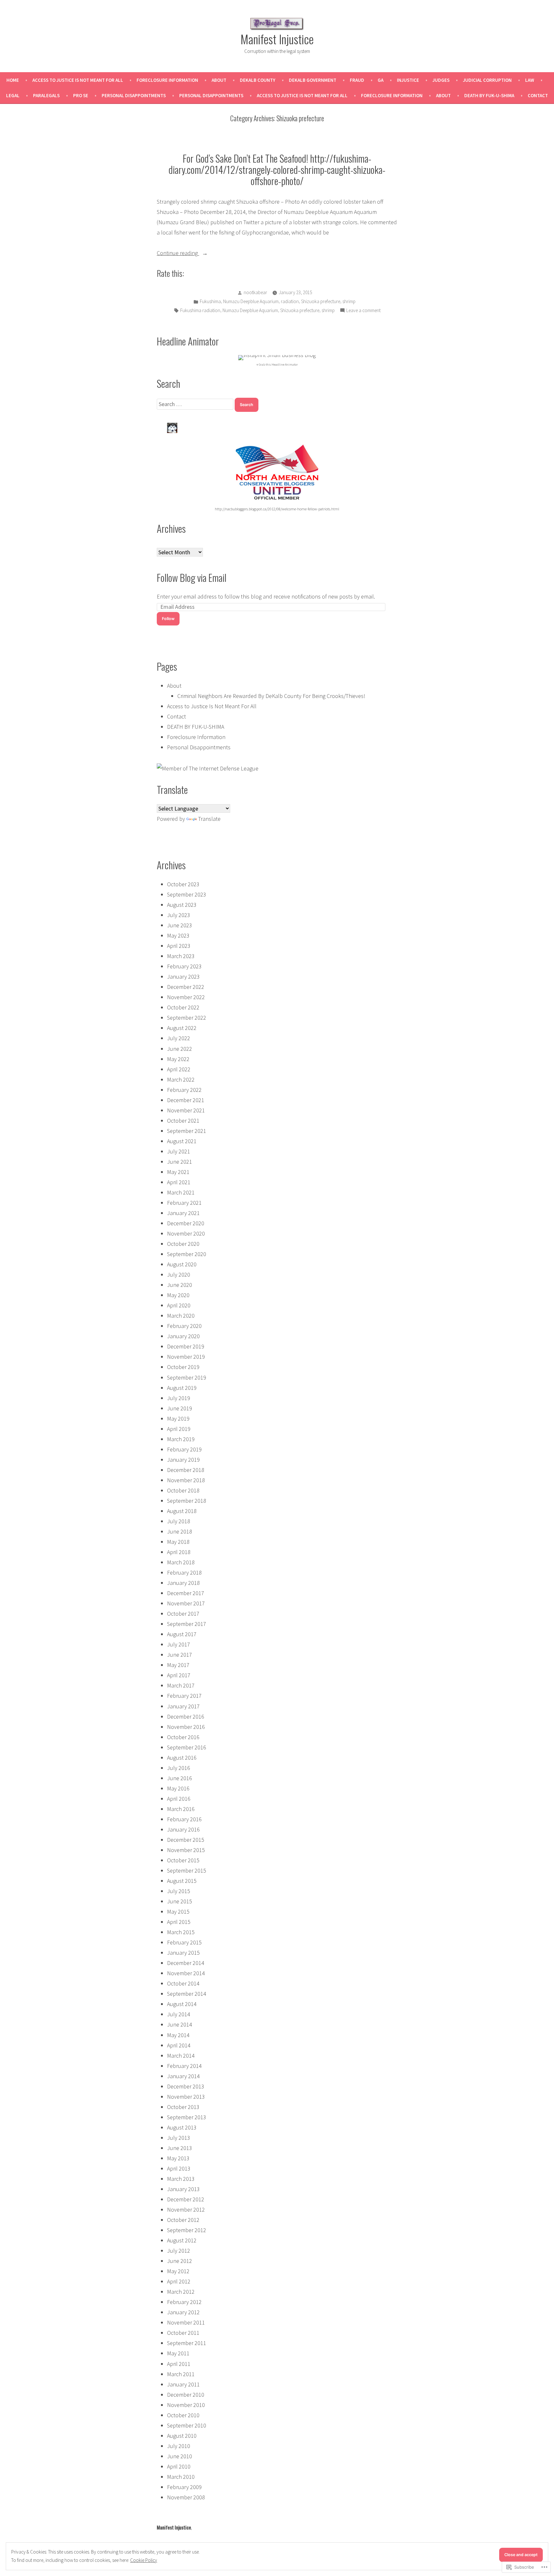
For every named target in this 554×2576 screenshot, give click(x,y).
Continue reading (178, 254)
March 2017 (181, 1685)
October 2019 (183, 1367)
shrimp (349, 301)
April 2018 (179, 1552)
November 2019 (186, 1357)
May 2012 (178, 2271)
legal (13, 95)
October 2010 (183, 2415)
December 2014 (186, 1963)
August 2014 (182, 2004)
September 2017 (187, 1624)
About (219, 80)
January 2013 (183, 2189)
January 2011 (183, 2384)
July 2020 (179, 1275)
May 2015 (178, 1912)
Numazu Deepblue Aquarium (251, 301)
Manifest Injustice (277, 39)
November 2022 (186, 997)
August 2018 (182, 1511)
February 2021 (184, 1203)
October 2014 (183, 1983)
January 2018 (183, 1583)
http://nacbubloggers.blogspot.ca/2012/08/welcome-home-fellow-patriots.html (277, 509)
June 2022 (180, 1049)
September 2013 (187, 2117)
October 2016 (183, 1737)
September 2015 (187, 1870)
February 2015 (184, 1942)
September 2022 (187, 1018)
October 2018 (183, 1490)
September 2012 (187, 2230)
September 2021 (187, 1131)
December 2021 (186, 1100)
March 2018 (181, 1562)
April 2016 (179, 1799)
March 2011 (181, 2374)
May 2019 (178, 1419)
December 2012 (186, 2199)
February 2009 (184, 2487)
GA (381, 80)
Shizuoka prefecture (321, 301)
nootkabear (255, 292)
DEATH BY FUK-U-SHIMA (489, 95)
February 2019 (184, 1449)
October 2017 (183, 1614)
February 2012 (184, 2302)
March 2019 (181, 1439)
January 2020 (183, 1336)
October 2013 (183, 2107)
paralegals (46, 95)
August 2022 (182, 1028)
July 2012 (179, 2251)
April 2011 (179, 2364)
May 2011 (178, 2353)
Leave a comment (363, 311)
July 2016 (179, 1768)
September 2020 (187, 1254)
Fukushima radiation (200, 310)
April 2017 (179, 1675)
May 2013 (178, 2158)
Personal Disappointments (134, 95)
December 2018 (186, 1470)
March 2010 (181, 2477)
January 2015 (183, 1953)
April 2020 (179, 1305)
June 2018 (180, 1531)
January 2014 (183, 2076)
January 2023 (183, 977)
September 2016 (187, 1747)
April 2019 (179, 1429)
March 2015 (181, 1932)
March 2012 (181, 2292)
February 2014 (184, 2066)
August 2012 (182, 2240)
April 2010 (179, 2466)
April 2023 (179, 946)
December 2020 (186, 1223)
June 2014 (180, 2024)
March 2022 (181, 1080)
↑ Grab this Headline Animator (277, 365)
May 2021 (178, 1172)
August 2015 (182, 1881)
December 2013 (186, 2086)
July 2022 (179, 1038)
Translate (209, 819)
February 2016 (184, 1819)
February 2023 (184, 966)
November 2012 (186, 2210)
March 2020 (181, 1316)
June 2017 (180, 1655)
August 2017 (182, 1634)
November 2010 (186, 2405)
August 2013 (182, 2127)
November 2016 (186, 1727)
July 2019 (179, 1398)
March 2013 (181, 2179)
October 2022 (183, 1007)
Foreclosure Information (167, 80)
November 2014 (186, 1973)
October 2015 (183, 1860)
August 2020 (182, 1264)
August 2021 (182, 1141)
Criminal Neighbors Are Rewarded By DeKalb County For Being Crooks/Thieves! (271, 696)
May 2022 (178, 1059)
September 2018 (187, 1501)
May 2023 (178, 935)
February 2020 (184, 1326)
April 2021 (179, 1182)
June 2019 (180, 1408)
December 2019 (186, 1346)
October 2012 (183, 2220)
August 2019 (182, 1388)
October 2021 (183, 1121)
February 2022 (184, 1090)
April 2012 (179, 2281)
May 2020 (178, 1295)
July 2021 (179, 1151)
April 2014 (179, 2045)
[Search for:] (196, 404)
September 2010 (187, 2425)
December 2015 (186, 1840)
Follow (168, 619)
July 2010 (179, 2446)
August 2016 (182, 1758)
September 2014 (187, 1994)
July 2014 (179, 2014)
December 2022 (186, 987)
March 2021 (181, 1192)
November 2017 (186, 1603)
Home (13, 80)
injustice (408, 80)
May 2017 (178, 1665)
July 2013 (179, 2138)
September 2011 (187, 2343)
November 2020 (186, 1233)
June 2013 (180, 2148)
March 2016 (181, 1809)
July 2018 (179, 1521)
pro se (81, 95)
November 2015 (186, 1850)
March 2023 (181, 956)
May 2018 (178, 1542)
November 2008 (186, 2497)
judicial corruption (487, 80)
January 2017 (183, 1706)
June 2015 (180, 1901)
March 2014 (181, 2056)
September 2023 (187, 894)
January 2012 (183, 2312)
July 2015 (179, 1891)
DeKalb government (313, 80)
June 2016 (180, 1778)
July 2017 (179, 1644)
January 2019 (183, 1460)
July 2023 (179, 915)
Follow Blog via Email (192, 577)
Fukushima (210, 301)
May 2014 (178, 2035)
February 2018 (184, 1573)
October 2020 (183, 1244)
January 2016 (183, 1829)
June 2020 (180, 1285)
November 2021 (186, 1110)
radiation (290, 301)
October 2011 (183, 2333)
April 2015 (179, 1922)
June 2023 (180, 925)
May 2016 (178, 1788)
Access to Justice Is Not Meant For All (78, 80)
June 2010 (180, 2456)
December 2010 (186, 2395)
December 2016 (186, 1717)
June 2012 (180, 2261)
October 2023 (183, 884)
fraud (357, 80)
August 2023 (182, 905)
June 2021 (180, 1162)
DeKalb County (258, 80)
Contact (538, 95)
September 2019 (187, 1377)
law (530, 80)
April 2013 (179, 2168)
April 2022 (179, 1069)
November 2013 (186, 2097)
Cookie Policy (144, 2560)
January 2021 (183, 1213)
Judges (441, 80)
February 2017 (184, 1696)
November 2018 (186, 1480)
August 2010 (182, 2436)
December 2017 (186, 1593)
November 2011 (186, 2322)
